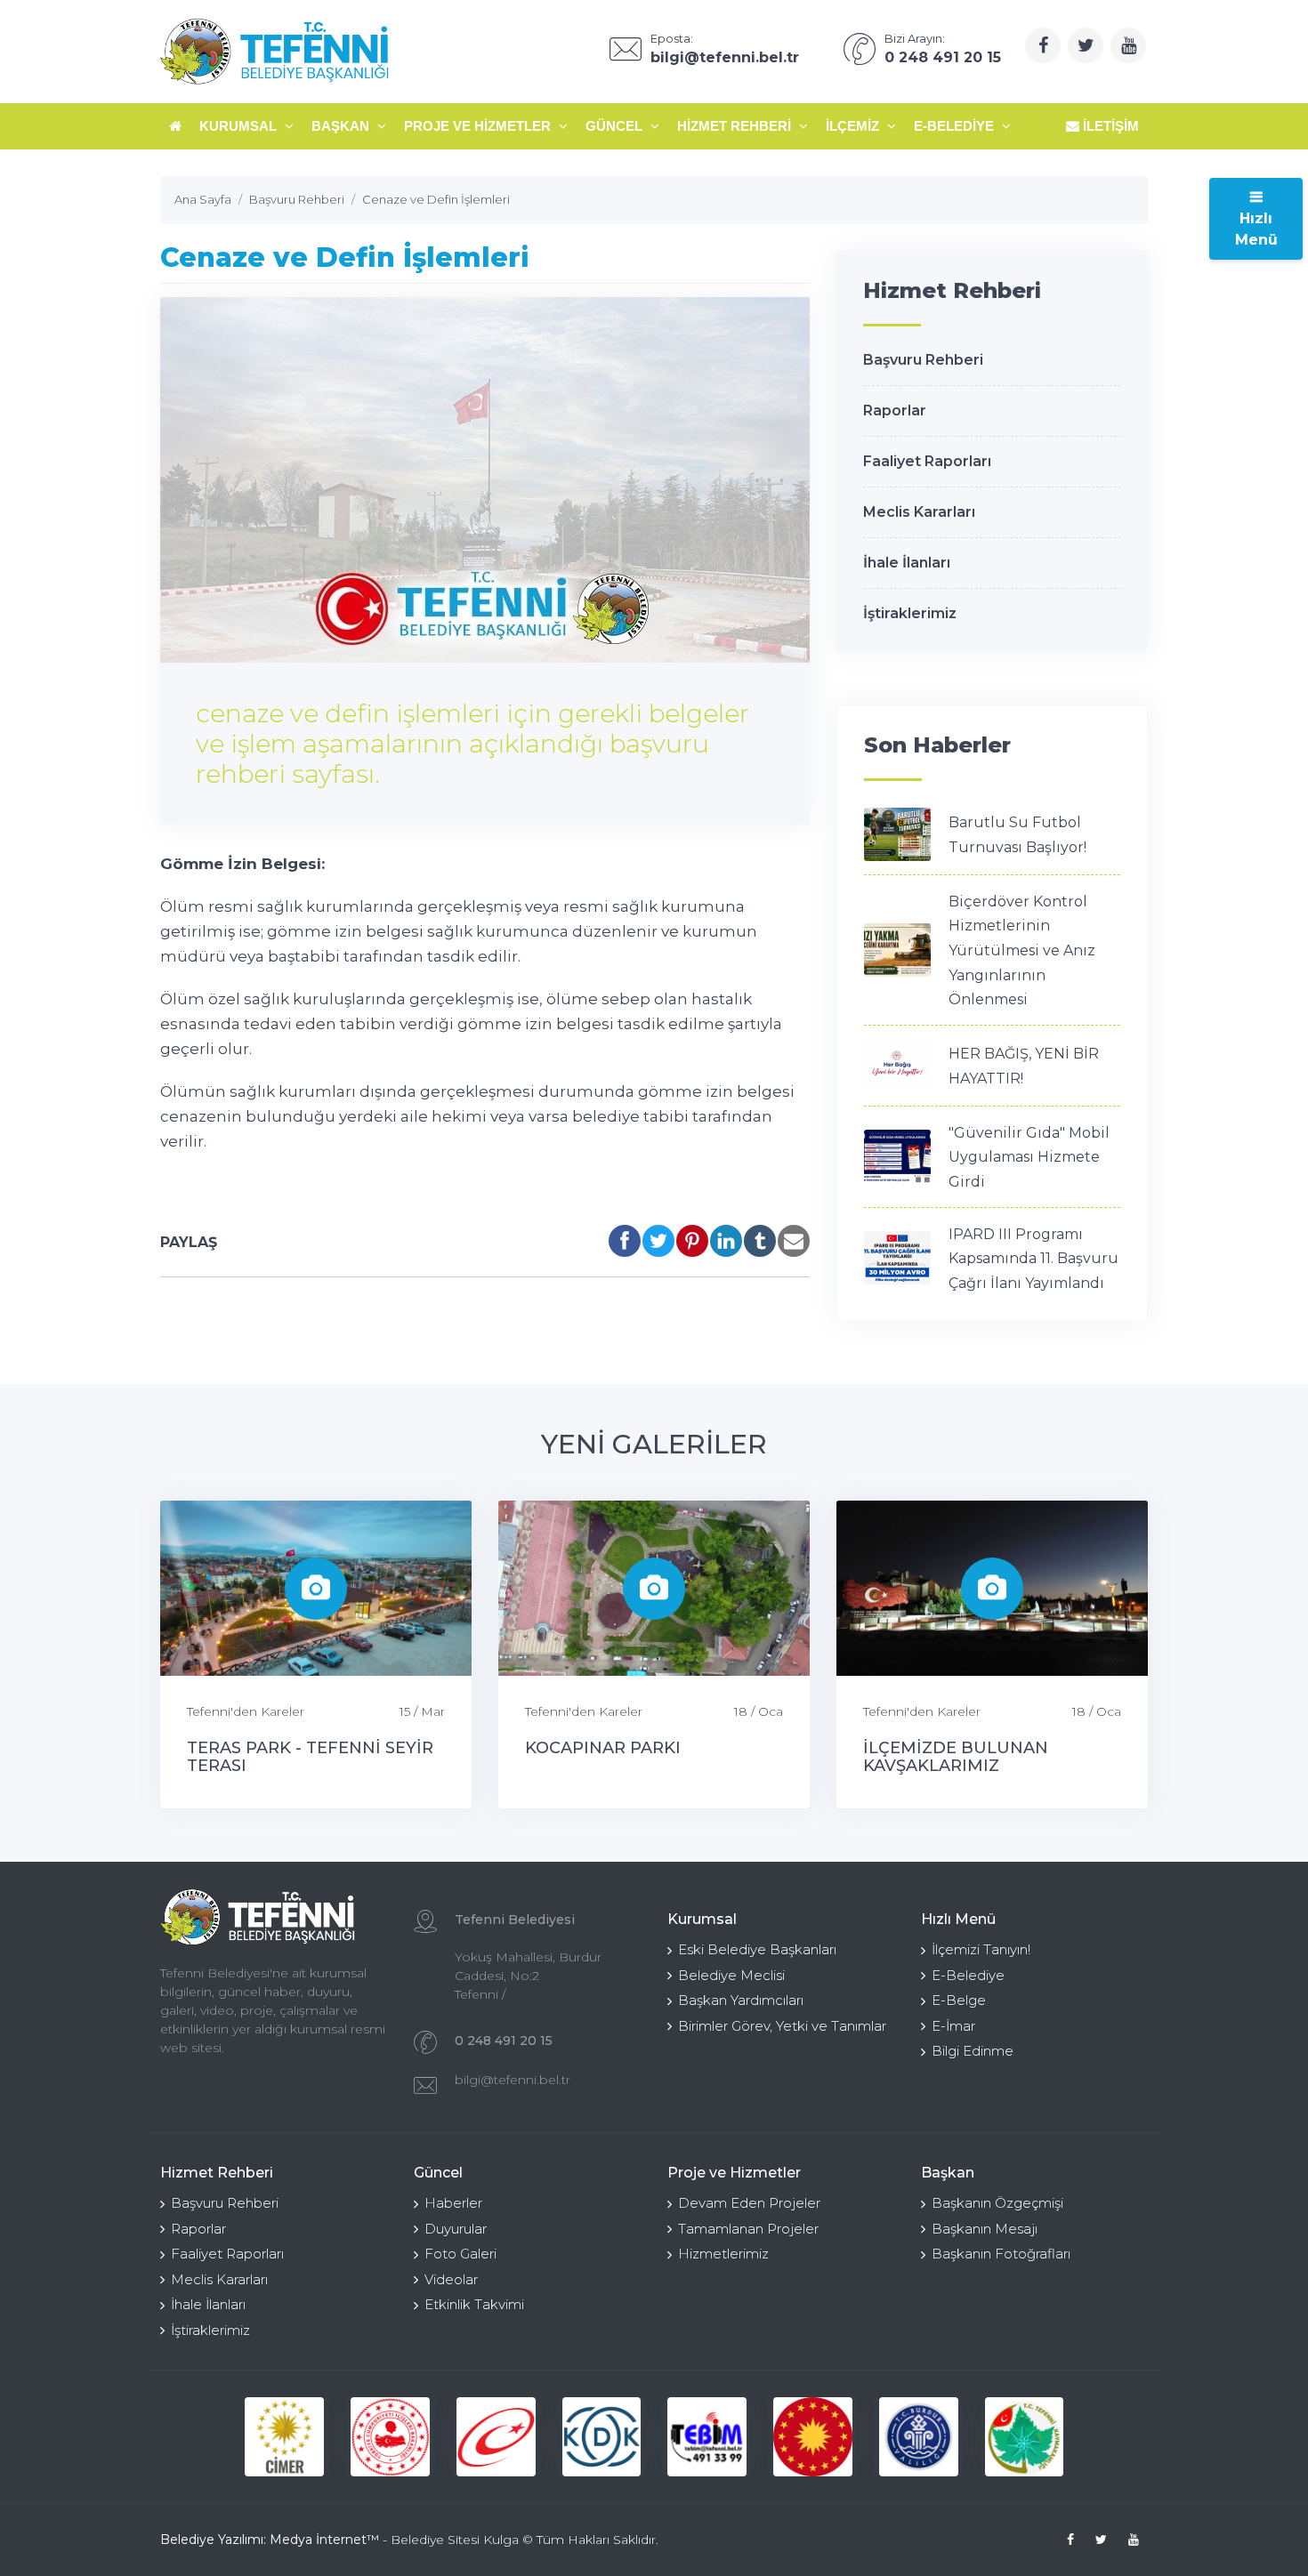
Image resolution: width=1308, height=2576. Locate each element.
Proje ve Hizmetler (479, 126)
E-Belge (959, 2000)
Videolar (451, 2279)
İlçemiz (854, 126)
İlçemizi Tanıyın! (981, 1949)
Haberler (453, 2203)
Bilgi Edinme (973, 2051)
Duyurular (456, 2229)
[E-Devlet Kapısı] (496, 2437)
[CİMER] (284, 2437)
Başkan (342, 126)
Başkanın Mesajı (985, 2229)
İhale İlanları (907, 563)
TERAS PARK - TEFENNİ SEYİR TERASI (310, 1757)
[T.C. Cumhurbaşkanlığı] (813, 2437)
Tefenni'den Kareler (246, 1711)
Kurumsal (240, 126)
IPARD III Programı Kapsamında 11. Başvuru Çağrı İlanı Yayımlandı (1033, 1259)
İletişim (1109, 126)
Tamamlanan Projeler (748, 2229)
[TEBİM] (707, 2437)
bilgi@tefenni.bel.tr (513, 2080)
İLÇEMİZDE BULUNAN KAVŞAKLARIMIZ (956, 1757)
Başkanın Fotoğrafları (1001, 2254)
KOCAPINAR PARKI (603, 1748)
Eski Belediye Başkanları (757, 1949)
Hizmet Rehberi (736, 126)
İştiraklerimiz (910, 613)
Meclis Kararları (919, 512)
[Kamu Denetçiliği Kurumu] (602, 2437)
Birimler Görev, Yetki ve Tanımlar (782, 2026)
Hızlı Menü (1256, 229)
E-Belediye (956, 126)
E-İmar (953, 2026)
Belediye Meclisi (731, 1975)
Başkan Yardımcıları (741, 2000)
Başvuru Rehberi (923, 360)
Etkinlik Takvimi (474, 2304)
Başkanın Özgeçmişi (997, 2203)
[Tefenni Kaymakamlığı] (1025, 2437)
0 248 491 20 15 (504, 2041)
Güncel (616, 126)
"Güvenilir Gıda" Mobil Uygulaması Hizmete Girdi (1029, 1157)
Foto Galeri (460, 2254)
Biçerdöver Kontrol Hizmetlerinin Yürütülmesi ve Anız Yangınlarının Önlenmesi (1022, 950)
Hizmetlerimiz (723, 2254)
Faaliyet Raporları (927, 461)
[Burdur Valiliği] (919, 2437)
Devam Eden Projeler (749, 2203)
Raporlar (895, 411)
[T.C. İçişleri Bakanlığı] (390, 2437)
